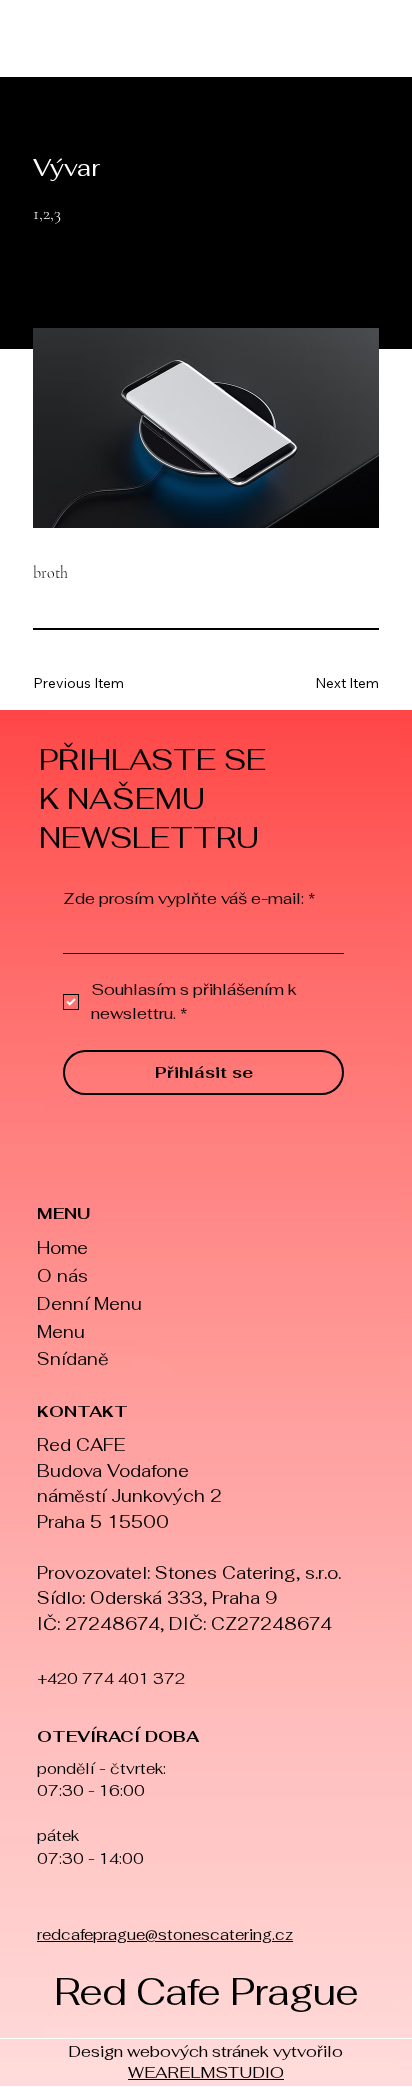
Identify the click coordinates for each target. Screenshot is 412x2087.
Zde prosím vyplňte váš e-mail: (189, 899)
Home (62, 1248)
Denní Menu (89, 1304)
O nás (62, 1276)
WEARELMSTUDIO (206, 2072)
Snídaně (73, 1359)
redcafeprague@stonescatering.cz (165, 1934)
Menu (61, 1332)
